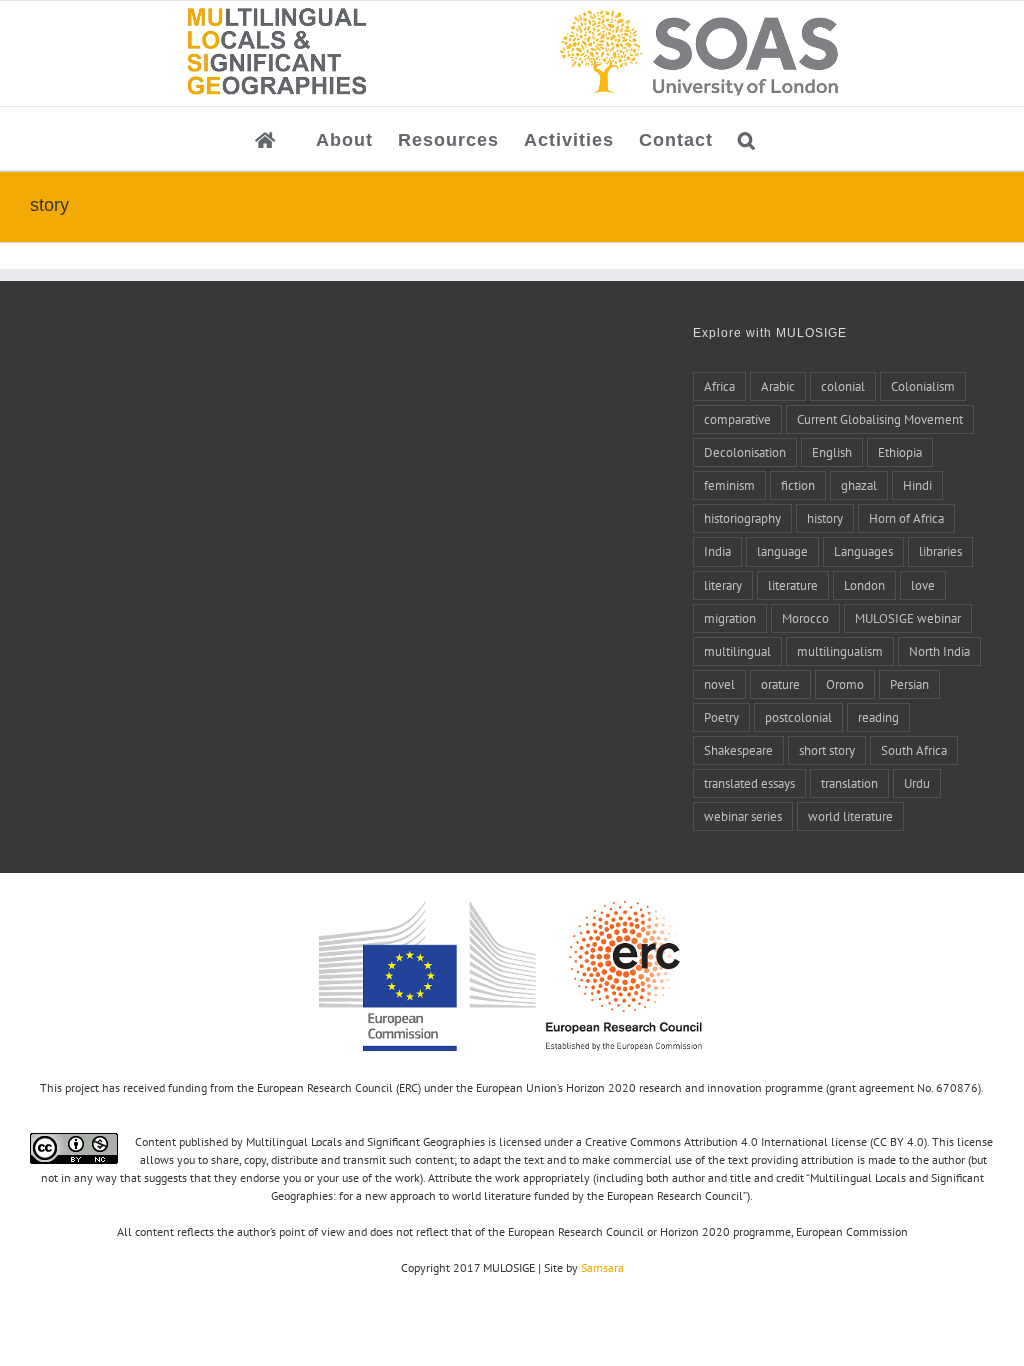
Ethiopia (900, 452)
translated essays (749, 783)
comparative (737, 419)
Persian (909, 684)
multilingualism (840, 651)
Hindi (917, 485)
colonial (843, 386)
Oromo (845, 684)
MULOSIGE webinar (908, 618)
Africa (719, 386)
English (832, 452)
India (717, 551)
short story (827, 750)
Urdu (917, 783)
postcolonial (798, 717)
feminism (729, 485)
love (923, 585)
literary (723, 585)
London (864, 585)
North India (939, 651)
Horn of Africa (906, 518)
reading (878, 717)
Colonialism (923, 386)
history (825, 518)
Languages (863, 551)
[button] (747, 138)
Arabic (778, 386)
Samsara (602, 1267)
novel (719, 684)
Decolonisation (745, 452)
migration (730, 618)
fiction (798, 485)
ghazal (859, 485)
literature (793, 585)
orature (780, 684)
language (782, 551)
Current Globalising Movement (880, 419)
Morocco (805, 618)
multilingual (737, 651)
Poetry (721, 717)
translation (849, 783)
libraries (940, 551)
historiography (742, 518)
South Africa (914, 750)
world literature (850, 816)
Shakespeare (738, 750)
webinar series (743, 816)
